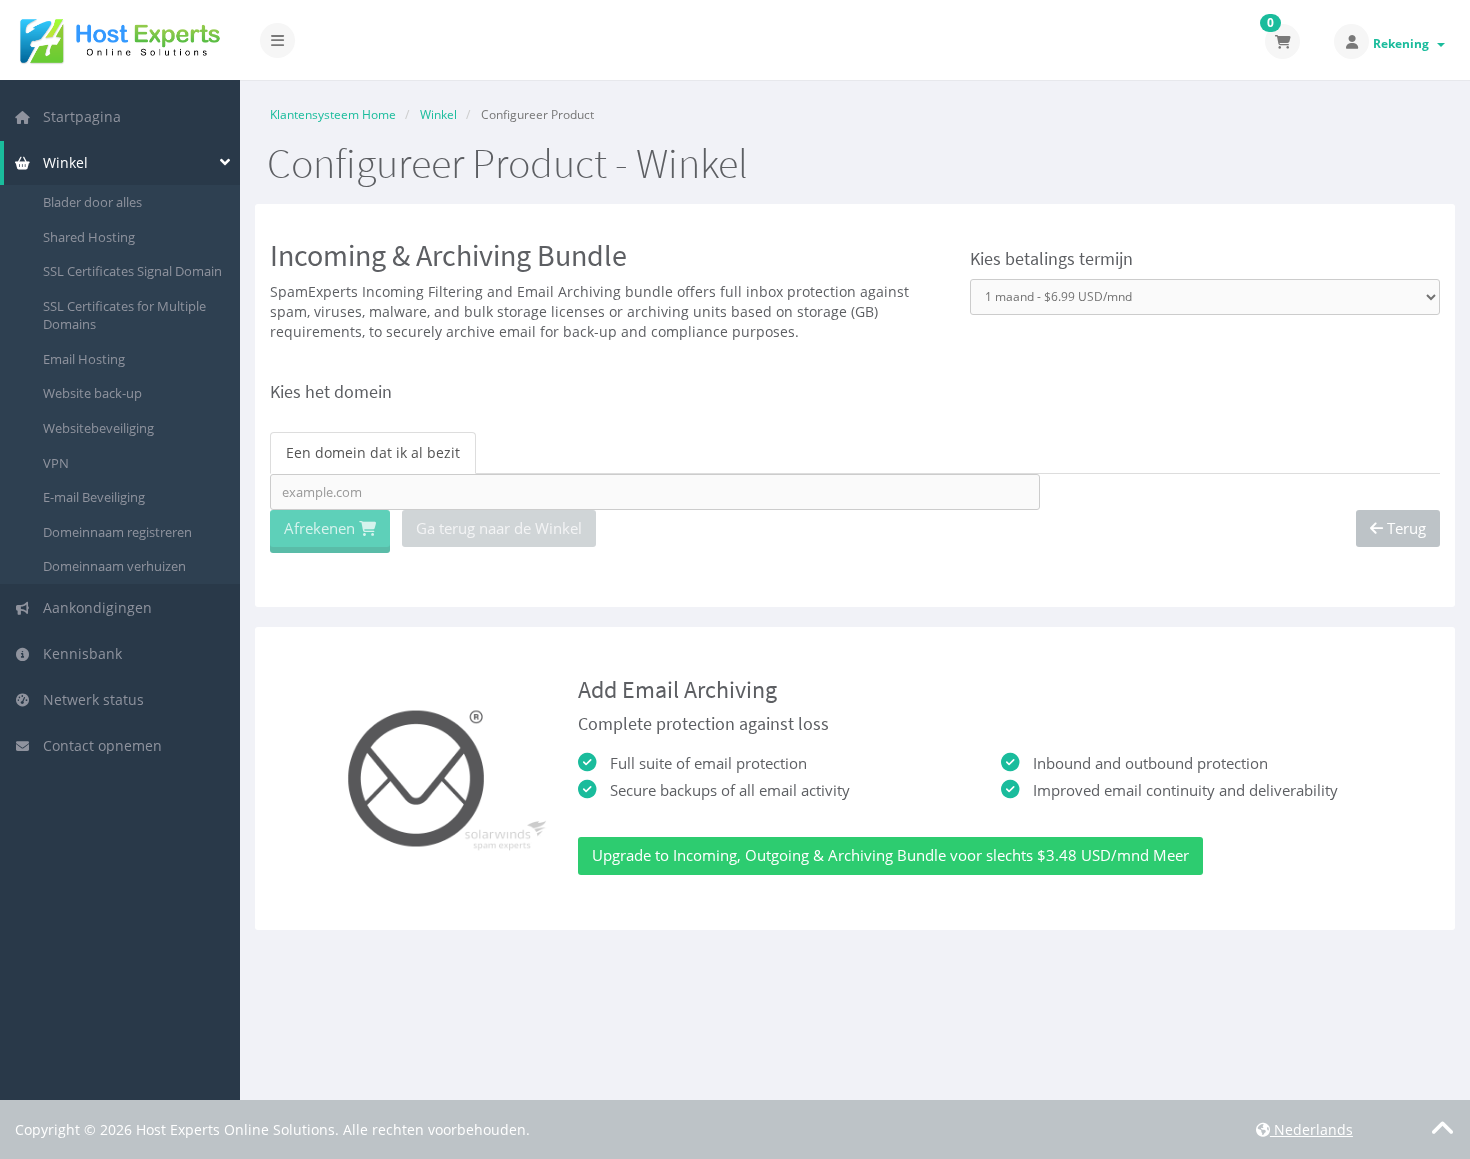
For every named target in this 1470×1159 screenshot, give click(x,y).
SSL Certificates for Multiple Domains (124, 315)
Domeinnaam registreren (117, 532)
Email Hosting (84, 359)
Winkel (61, 162)
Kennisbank (78, 653)
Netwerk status (89, 699)
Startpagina (78, 116)
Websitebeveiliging (98, 428)
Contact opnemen (98, 745)
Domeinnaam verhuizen (114, 566)
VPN (56, 463)
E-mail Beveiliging (94, 497)
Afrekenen (321, 528)
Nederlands (1311, 1129)
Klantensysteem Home (333, 114)
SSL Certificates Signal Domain (132, 271)
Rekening (1404, 43)
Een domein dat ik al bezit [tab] (373, 452)
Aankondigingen (93, 607)
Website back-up (92, 393)
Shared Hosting (89, 237)
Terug (1404, 528)
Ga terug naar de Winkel (499, 528)
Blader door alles (92, 202)
